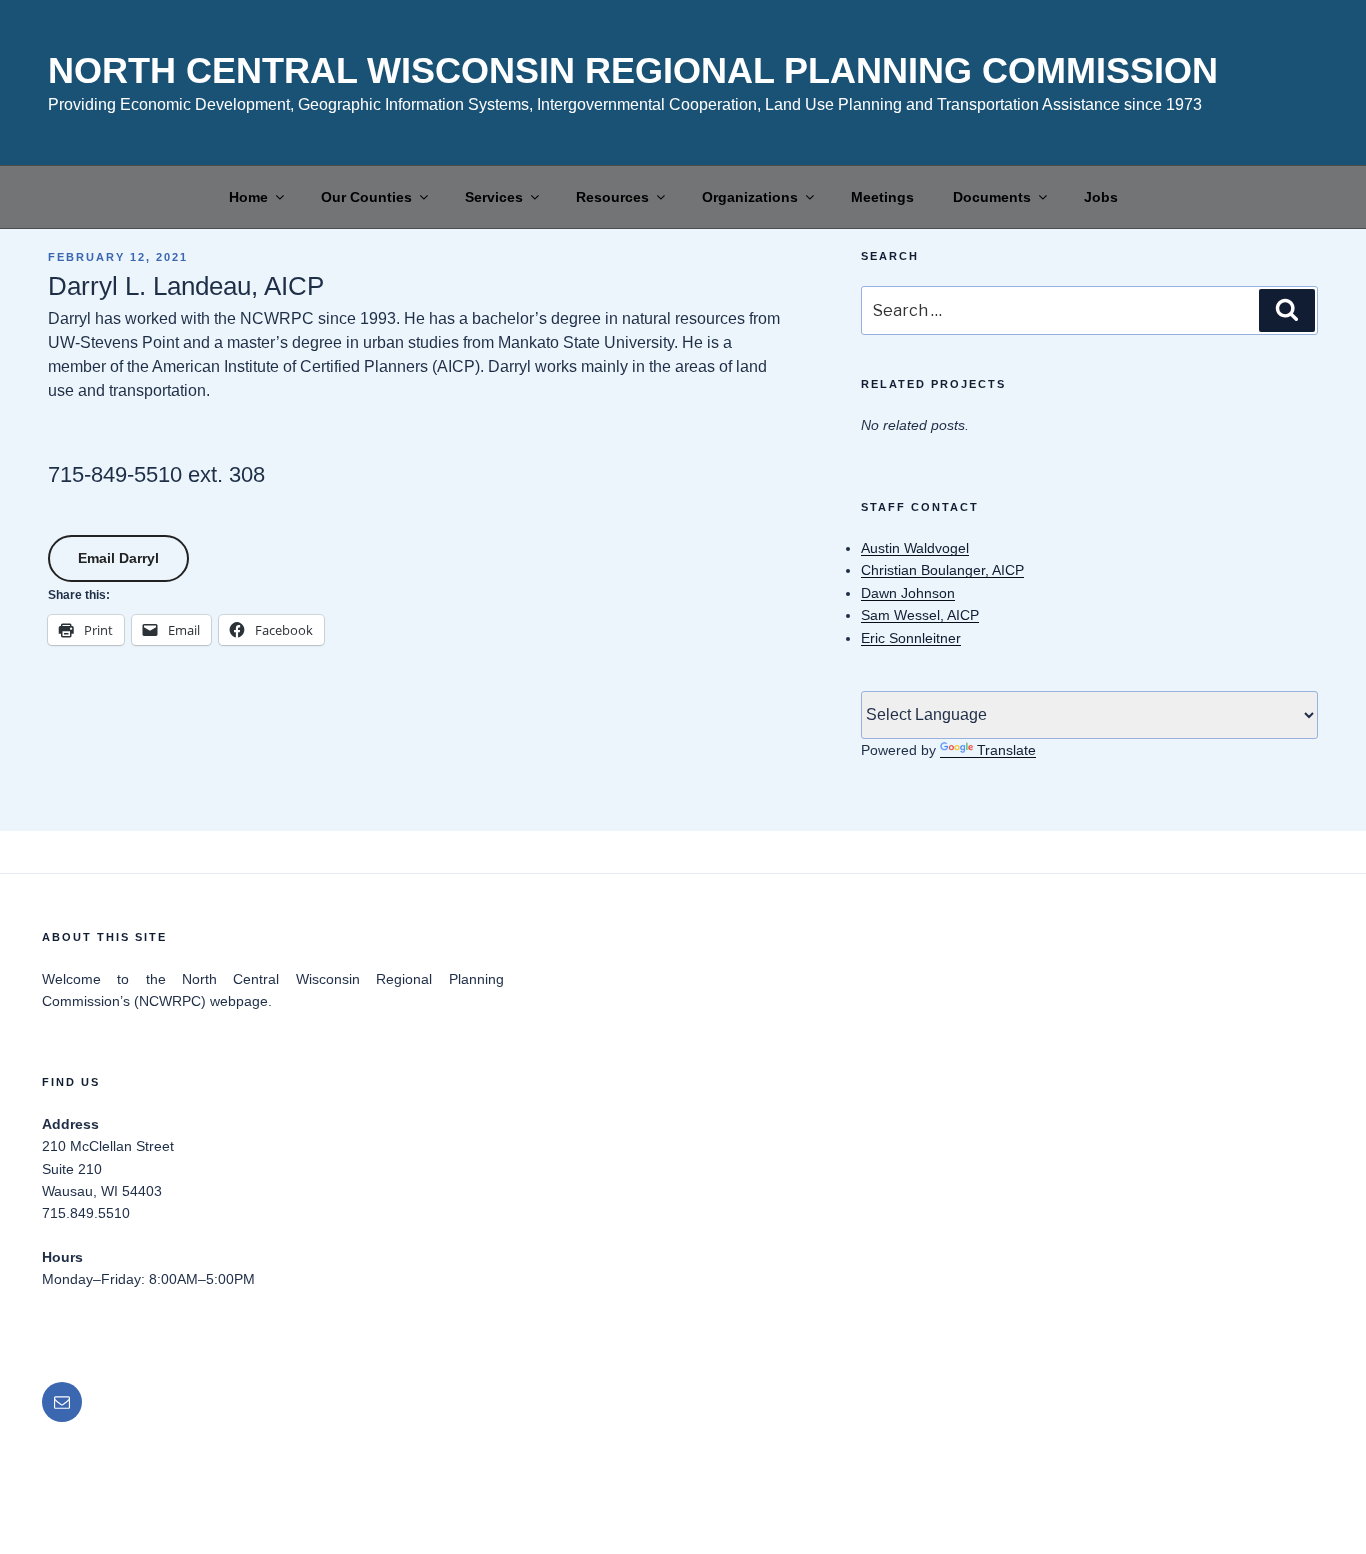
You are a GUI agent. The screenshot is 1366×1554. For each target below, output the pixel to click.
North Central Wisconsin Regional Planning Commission (633, 70)
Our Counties (366, 197)
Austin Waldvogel (915, 548)
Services (494, 197)
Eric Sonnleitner (911, 638)
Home (248, 197)
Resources (612, 197)
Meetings (882, 197)
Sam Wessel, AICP (920, 615)
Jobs (1101, 197)
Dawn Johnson (908, 593)
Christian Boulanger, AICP (942, 570)
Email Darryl (118, 558)
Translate (1006, 750)
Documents (992, 197)
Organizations (750, 197)
